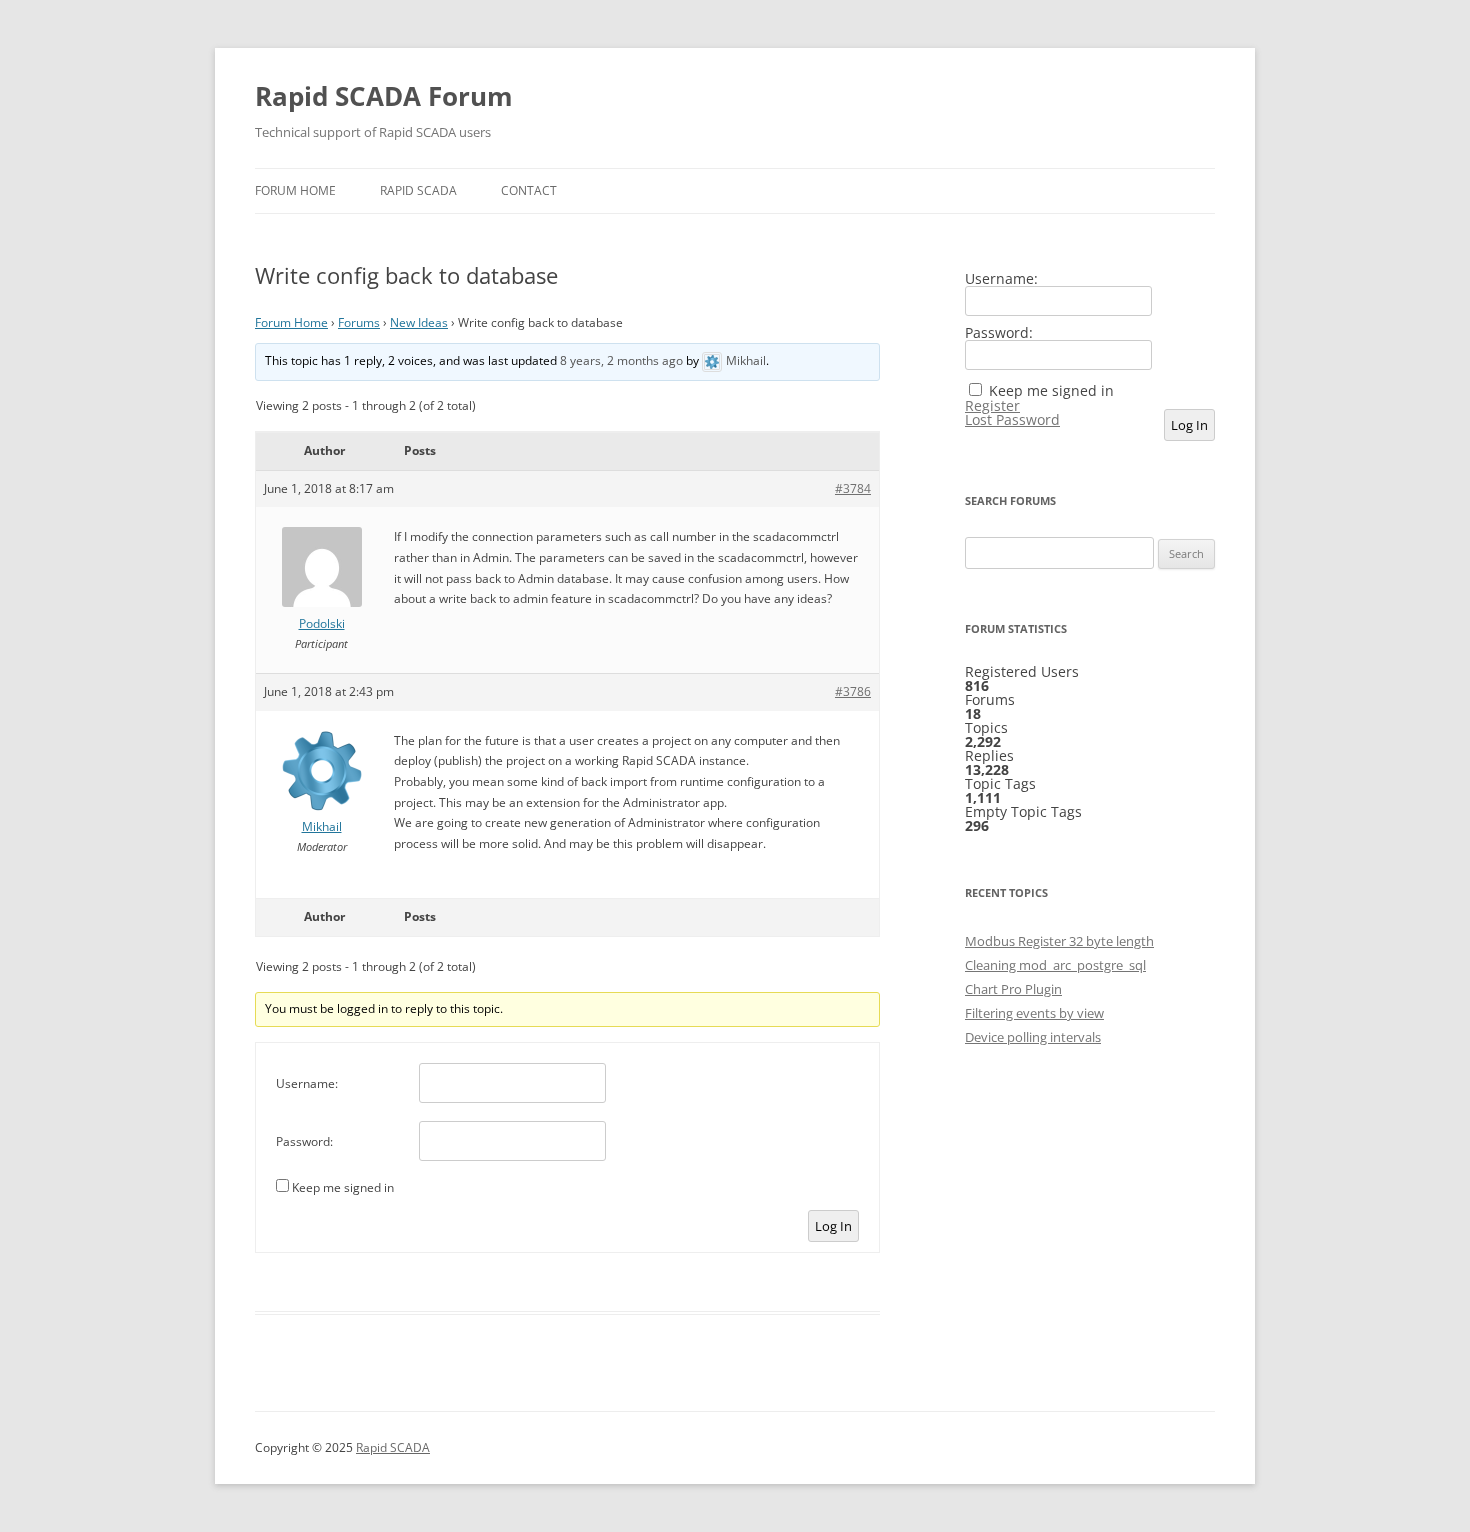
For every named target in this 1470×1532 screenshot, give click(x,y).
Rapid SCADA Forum (384, 96)
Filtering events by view (1034, 1013)
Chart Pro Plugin (1013, 989)
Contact (529, 190)
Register (992, 406)
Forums (359, 322)
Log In (833, 1226)
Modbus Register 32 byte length (1059, 941)
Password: (304, 1141)
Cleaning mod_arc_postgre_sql (1055, 965)
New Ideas (419, 322)
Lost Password (1012, 420)
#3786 (853, 691)
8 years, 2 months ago (621, 360)
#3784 (853, 488)
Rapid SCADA (418, 190)
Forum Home (295, 190)
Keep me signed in (343, 1187)
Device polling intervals (1033, 1037)
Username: (307, 1083)
